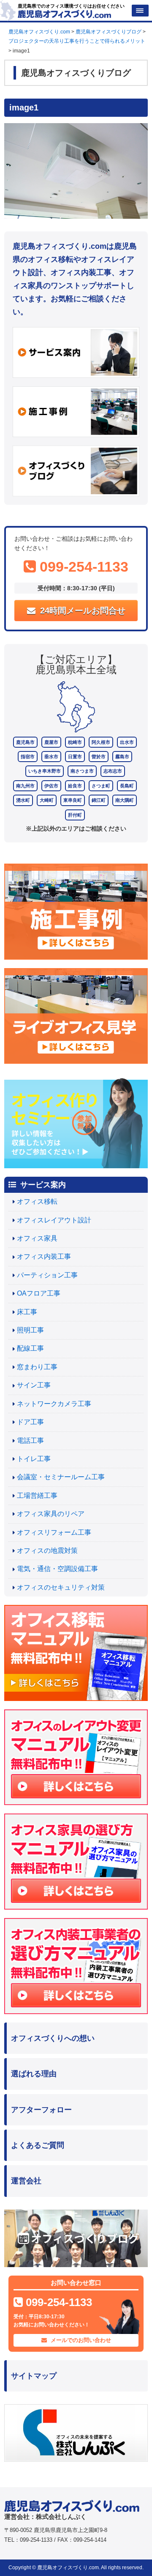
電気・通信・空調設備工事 (57, 1569)
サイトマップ (34, 2376)
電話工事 (30, 1441)
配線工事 (30, 1348)
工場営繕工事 (37, 1496)
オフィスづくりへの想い (53, 2038)
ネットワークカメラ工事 (54, 1404)
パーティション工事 (47, 1275)
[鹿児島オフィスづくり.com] (64, 13)
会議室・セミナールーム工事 (61, 1477)
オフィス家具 (37, 1238)
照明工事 (30, 1330)
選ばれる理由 (34, 2074)
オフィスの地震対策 (47, 1551)
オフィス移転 (37, 1201)
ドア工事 (30, 1422)
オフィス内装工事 (44, 1256)
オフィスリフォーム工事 (54, 1532)
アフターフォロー (41, 2110)
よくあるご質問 (38, 2145)
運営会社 (26, 2181)
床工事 (27, 1312)
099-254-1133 (82, 567)
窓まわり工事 (37, 1367)
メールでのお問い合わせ (80, 2340)
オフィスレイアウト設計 (54, 1220)
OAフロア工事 (39, 1293)
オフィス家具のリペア (51, 1514)
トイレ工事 (34, 1459)
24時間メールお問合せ (81, 611)
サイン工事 (34, 1385)
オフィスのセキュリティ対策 (61, 1587)
